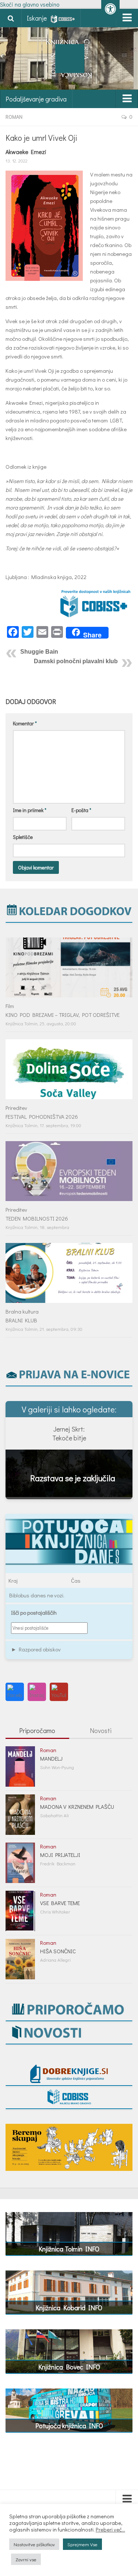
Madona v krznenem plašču (77, 1807)
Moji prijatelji (60, 1855)
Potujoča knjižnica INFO (69, 2426)
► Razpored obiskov (36, 1649)
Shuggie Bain (39, 652)
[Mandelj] (20, 1766)
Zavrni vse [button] (26, 2559)
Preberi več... (110, 2530)
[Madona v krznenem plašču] (20, 1815)
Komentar (25, 723)
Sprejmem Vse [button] (82, 2544)
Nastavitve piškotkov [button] (34, 2544)
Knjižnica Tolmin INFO (69, 2249)
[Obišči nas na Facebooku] (15, 1692)
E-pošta (81, 810)
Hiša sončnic (58, 1951)
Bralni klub (21, 1320)
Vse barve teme (60, 1903)
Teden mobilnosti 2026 (37, 1218)
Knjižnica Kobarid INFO (69, 2308)
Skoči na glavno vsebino (30, 4)
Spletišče (23, 837)
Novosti (101, 1730)
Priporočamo (37, 1730)
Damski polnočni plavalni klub (76, 661)
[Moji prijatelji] (20, 1863)
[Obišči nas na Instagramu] (37, 1692)
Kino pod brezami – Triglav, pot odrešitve (63, 1015)
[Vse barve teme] (20, 1911)
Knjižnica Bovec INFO (69, 2367)
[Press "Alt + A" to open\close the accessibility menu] (110, 9)
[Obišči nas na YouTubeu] (59, 1692)
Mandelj (51, 1758)
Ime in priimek (30, 810)
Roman (14, 117)
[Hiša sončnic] (20, 1959)
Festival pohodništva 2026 (42, 1116)
